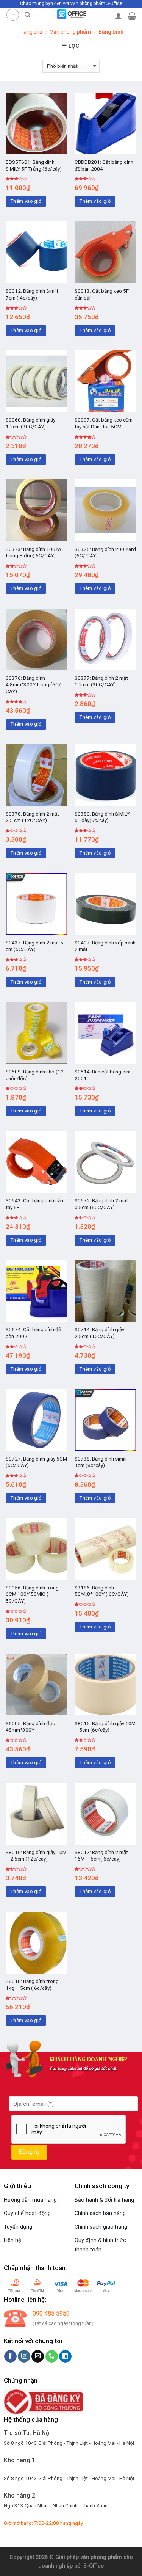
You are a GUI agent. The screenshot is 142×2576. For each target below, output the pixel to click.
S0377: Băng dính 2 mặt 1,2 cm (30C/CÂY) (101, 681)
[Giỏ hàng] (132, 16)
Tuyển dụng (18, 2227)
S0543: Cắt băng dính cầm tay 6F (35, 1204)
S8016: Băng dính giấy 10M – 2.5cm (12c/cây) (36, 1856)
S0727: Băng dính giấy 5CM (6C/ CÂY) (36, 1462)
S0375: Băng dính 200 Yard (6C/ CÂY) (105, 552)
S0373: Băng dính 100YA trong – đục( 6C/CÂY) (34, 552)
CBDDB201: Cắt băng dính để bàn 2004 (104, 165)
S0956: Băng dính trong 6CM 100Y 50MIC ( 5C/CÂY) (32, 1594)
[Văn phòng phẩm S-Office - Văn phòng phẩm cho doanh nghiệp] (71, 14)
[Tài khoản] (119, 16)
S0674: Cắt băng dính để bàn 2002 (33, 1333)
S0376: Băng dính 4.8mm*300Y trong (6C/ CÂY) (33, 685)
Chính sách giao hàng (101, 2227)
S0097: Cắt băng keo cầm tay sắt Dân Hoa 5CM (104, 423)
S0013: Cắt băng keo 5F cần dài (102, 294)
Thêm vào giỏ (26, 201)
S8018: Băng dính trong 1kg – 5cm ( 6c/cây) (32, 1985)
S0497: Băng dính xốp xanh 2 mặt (105, 946)
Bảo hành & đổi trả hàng (104, 2200)
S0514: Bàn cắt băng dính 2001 (103, 1075)
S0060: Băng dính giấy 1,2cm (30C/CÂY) (30, 423)
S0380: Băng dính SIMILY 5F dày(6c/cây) (102, 817)
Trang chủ (30, 32)
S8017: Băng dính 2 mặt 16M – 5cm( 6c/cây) (101, 1856)
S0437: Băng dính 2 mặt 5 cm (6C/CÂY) (34, 946)
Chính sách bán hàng (100, 2213)
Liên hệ (12, 2240)
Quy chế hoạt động (27, 2213)
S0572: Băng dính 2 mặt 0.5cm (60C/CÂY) (101, 1204)
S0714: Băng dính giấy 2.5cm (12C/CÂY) (99, 1333)
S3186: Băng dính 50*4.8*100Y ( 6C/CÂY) (102, 1591)
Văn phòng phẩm (70, 32)
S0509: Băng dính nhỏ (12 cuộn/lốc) (35, 1075)
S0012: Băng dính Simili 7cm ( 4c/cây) (32, 294)
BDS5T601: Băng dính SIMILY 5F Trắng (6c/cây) (34, 165)
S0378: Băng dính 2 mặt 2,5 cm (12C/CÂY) (32, 817)
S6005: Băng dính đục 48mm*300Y (30, 1727)
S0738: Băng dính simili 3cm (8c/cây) (101, 1462)
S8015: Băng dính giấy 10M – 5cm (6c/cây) (105, 1727)
